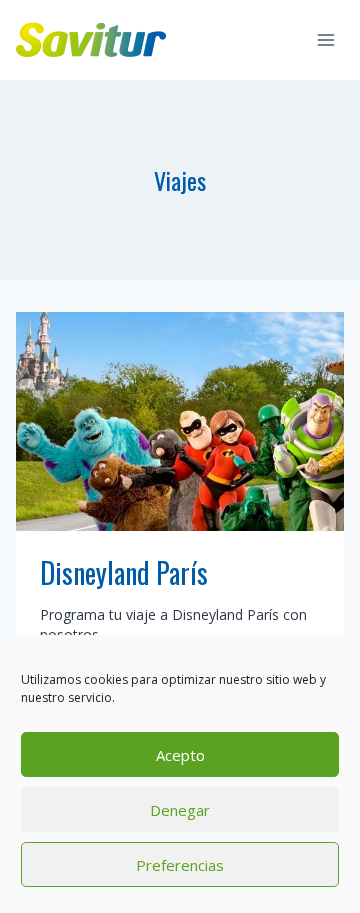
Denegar (180, 810)
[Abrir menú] (325, 39)
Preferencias (180, 865)
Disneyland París (124, 572)
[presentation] (180, 421)
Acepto (180, 755)
